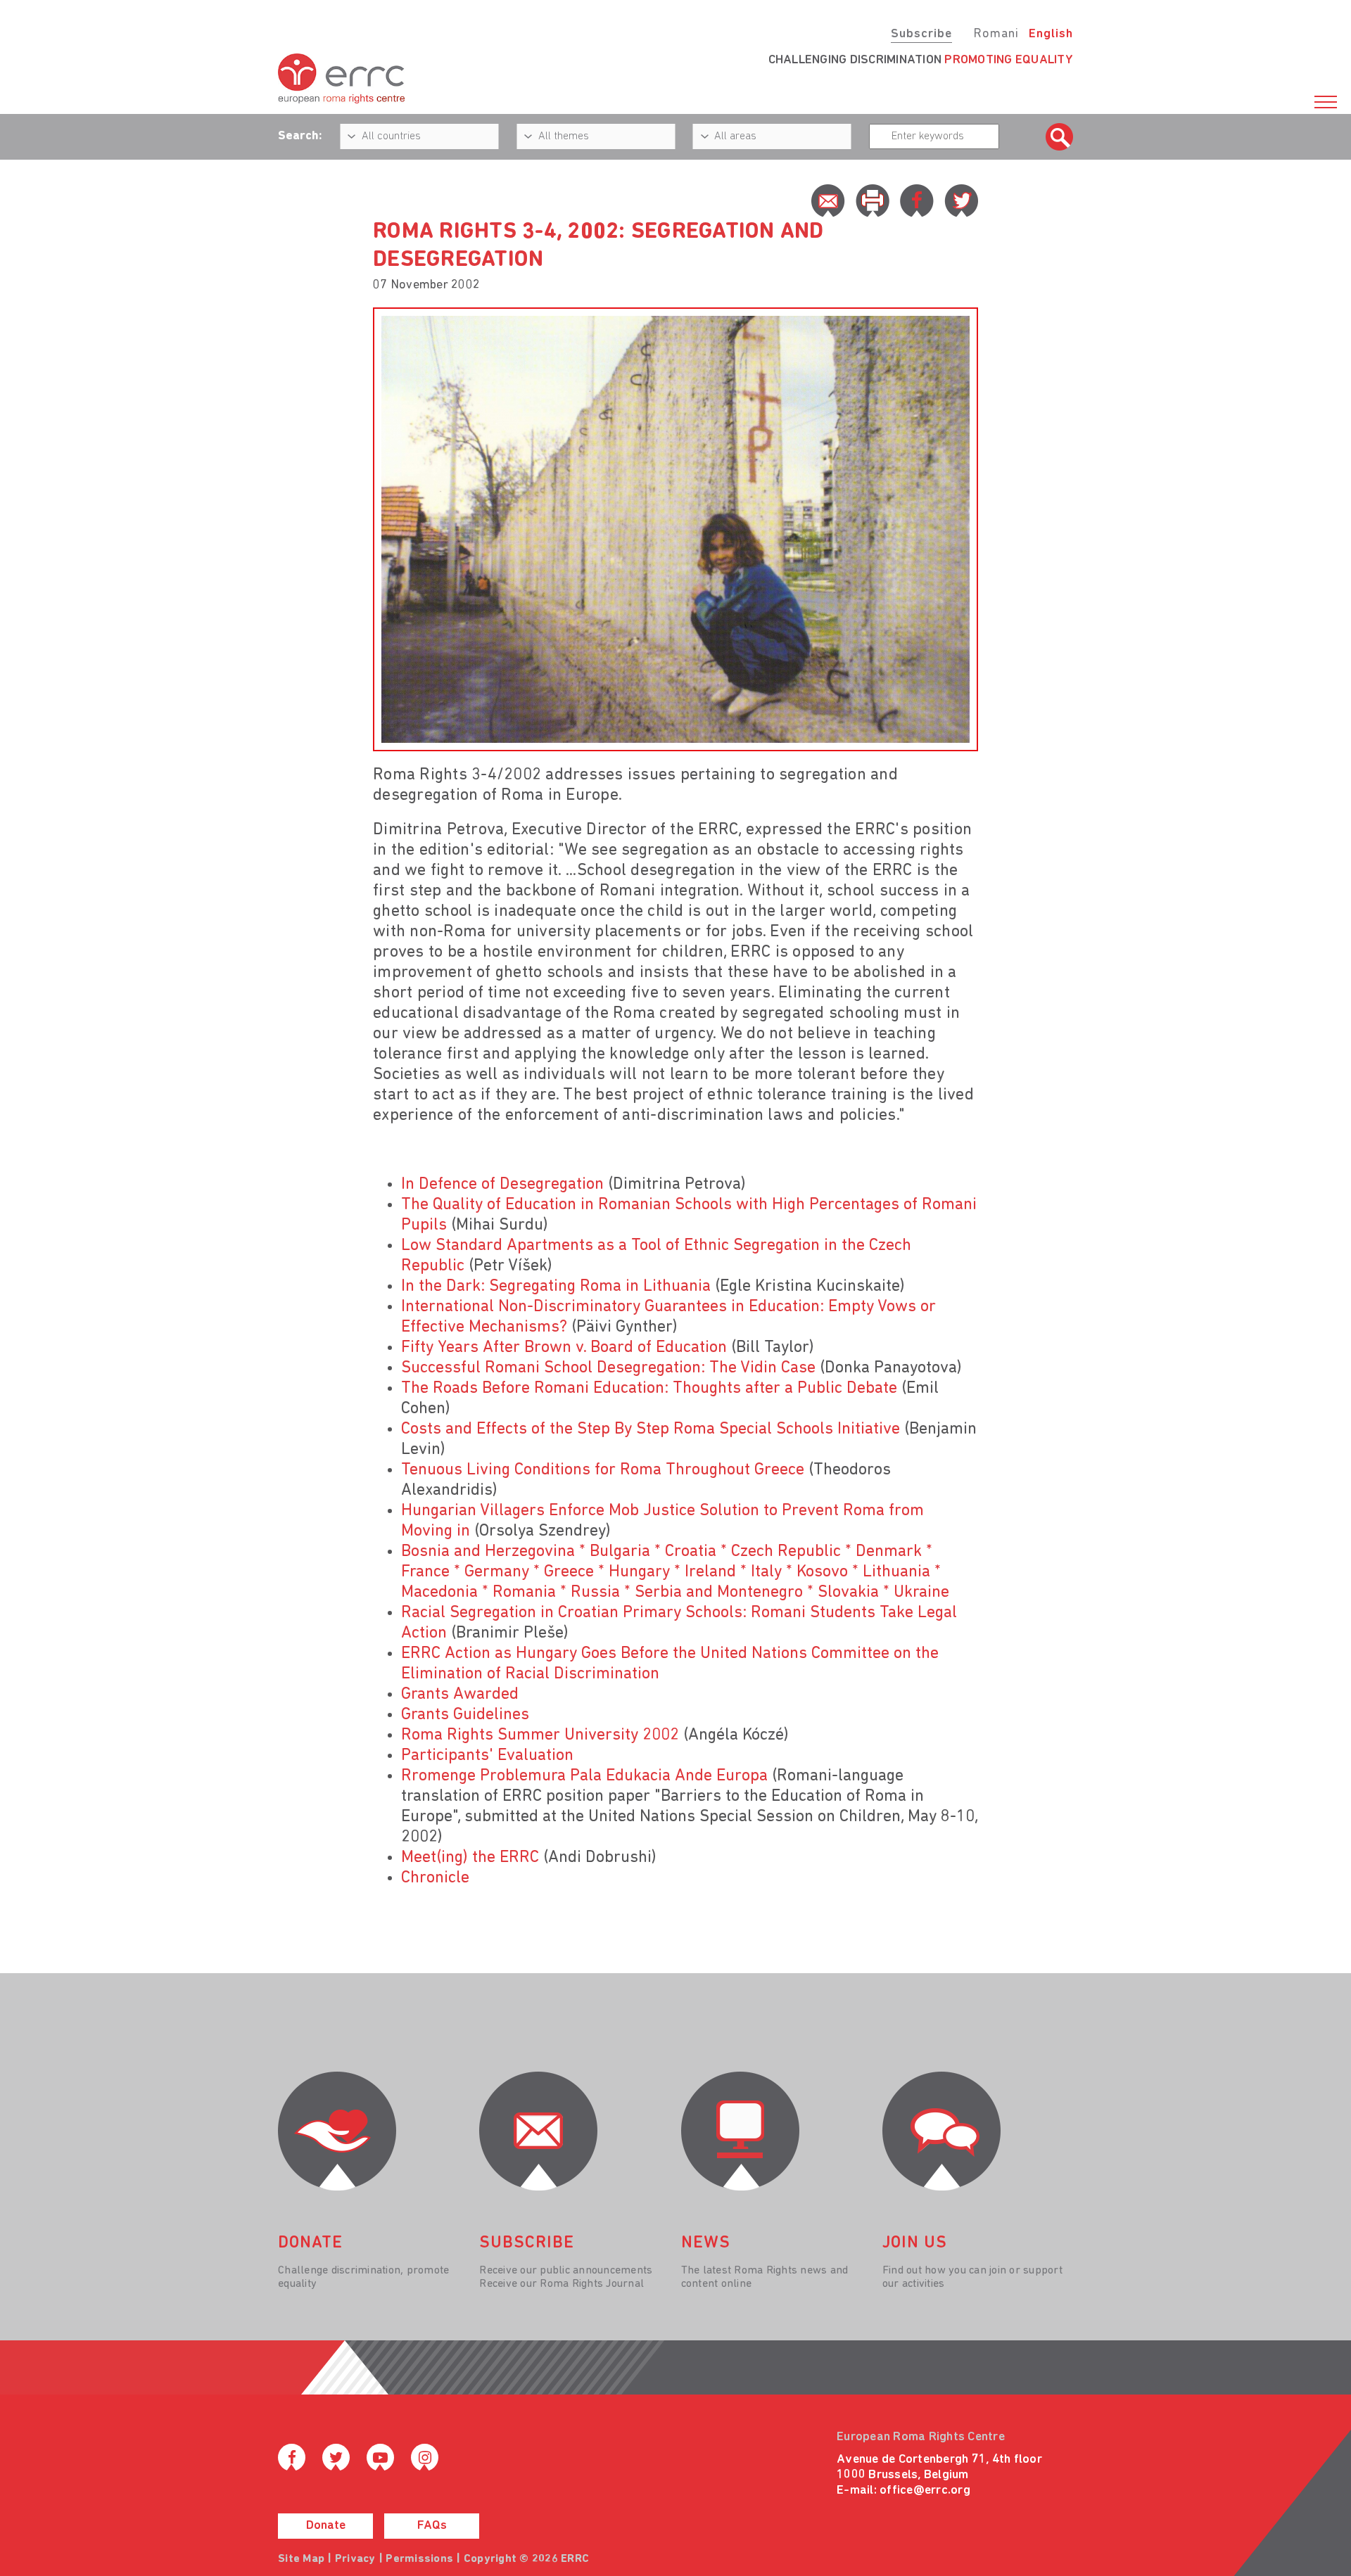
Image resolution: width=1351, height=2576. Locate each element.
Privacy (355, 2559)
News (706, 2243)
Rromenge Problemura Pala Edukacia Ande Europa (584, 1776)
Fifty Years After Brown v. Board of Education (564, 1348)
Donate (326, 2526)
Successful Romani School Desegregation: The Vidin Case (608, 1368)
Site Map (301, 2559)
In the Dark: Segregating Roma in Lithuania (556, 1287)
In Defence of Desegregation (502, 1185)
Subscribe (921, 34)
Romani (996, 34)
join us (915, 2243)
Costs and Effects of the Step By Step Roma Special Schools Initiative (651, 1429)
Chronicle (435, 1878)
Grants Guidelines (465, 1715)
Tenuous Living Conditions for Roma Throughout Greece (603, 1470)
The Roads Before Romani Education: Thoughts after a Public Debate (649, 1389)
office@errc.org (925, 2491)
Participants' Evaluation (487, 1756)
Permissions (419, 2559)
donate (310, 2243)
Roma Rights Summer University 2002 (540, 1735)
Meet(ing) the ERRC (470, 1858)
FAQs (432, 2526)
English (1051, 34)
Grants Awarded (460, 1695)
